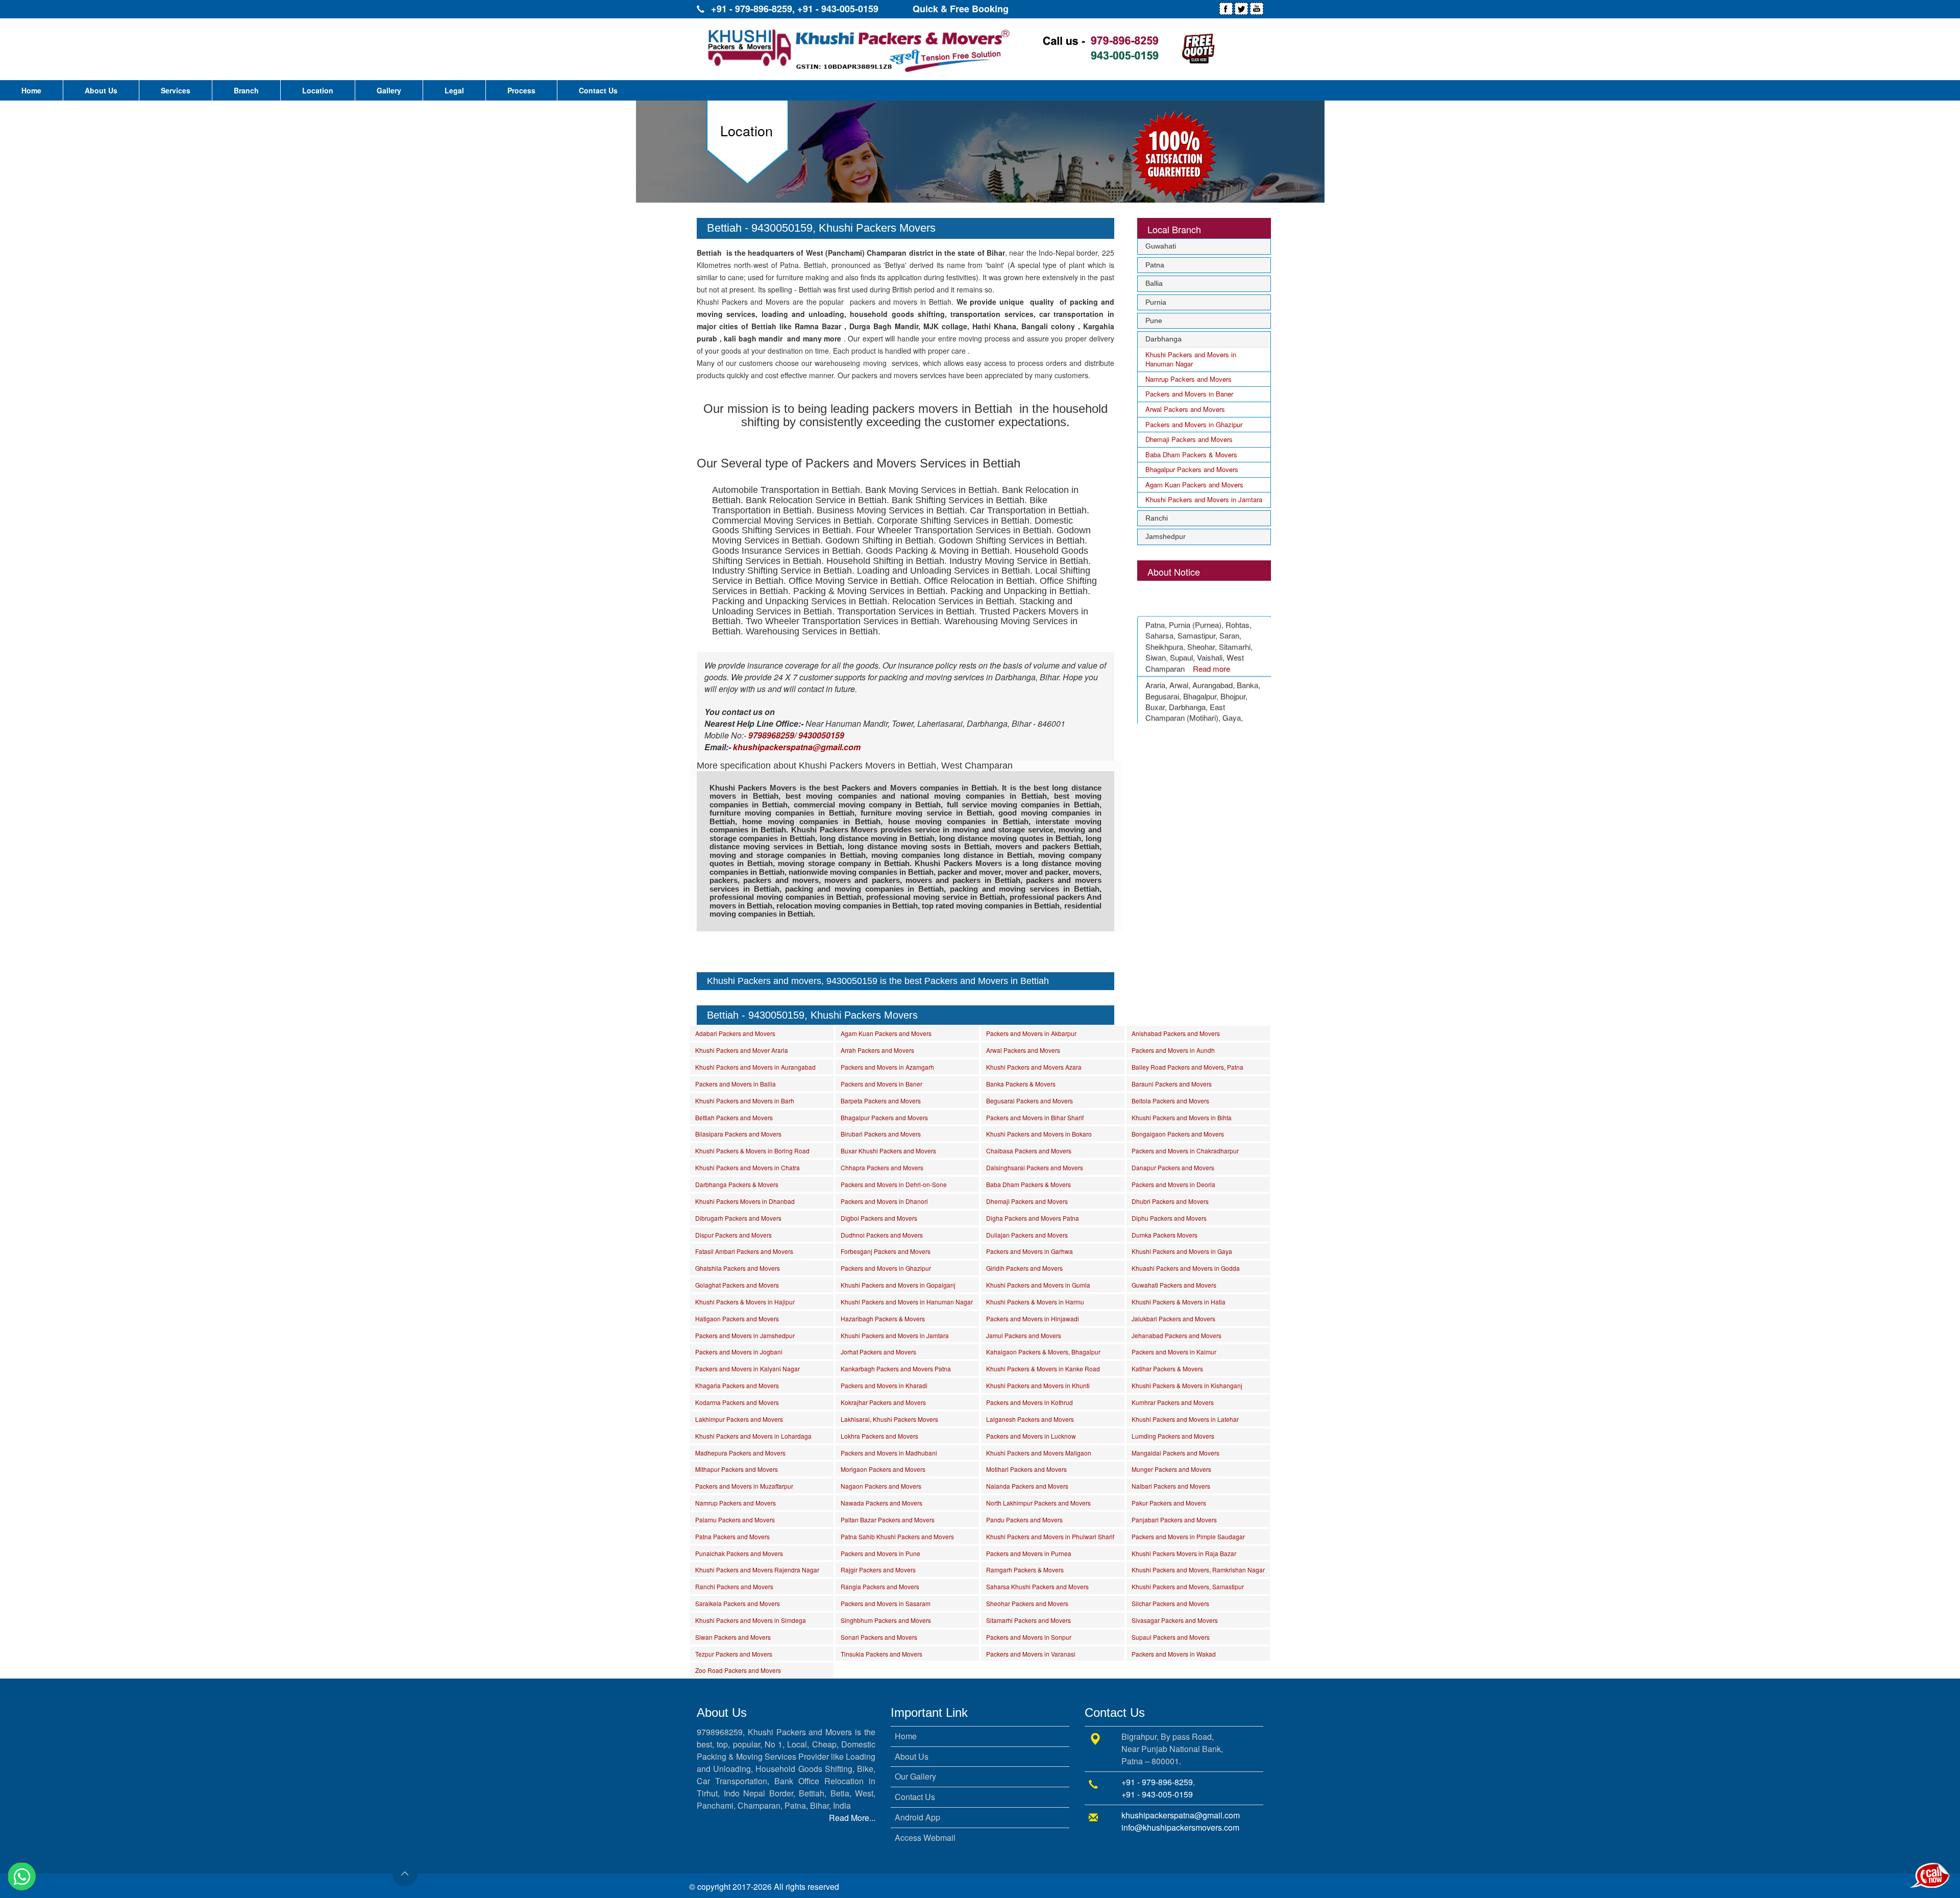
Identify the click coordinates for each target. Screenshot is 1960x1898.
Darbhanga (1163, 339)
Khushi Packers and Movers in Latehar (1185, 1419)
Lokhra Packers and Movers (879, 1436)
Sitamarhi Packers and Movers (1028, 1620)
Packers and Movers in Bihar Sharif (1035, 1117)
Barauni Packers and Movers (1172, 1084)
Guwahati (1161, 246)
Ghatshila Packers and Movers (738, 1268)
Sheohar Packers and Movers (1027, 1603)
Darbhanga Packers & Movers (737, 1184)
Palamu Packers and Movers (735, 1520)
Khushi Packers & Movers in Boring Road (752, 1151)
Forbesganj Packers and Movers (886, 1251)
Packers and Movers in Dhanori (884, 1201)
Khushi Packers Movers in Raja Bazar (1184, 1553)
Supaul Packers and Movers (1171, 1637)
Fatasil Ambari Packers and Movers (744, 1251)
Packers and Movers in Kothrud (1030, 1402)
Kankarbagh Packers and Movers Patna (896, 1369)
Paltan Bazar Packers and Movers (888, 1520)
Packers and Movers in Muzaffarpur (744, 1486)
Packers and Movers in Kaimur (1174, 1352)
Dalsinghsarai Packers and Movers (1035, 1167)
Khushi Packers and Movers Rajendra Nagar (757, 1570)
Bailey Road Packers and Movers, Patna (1187, 1067)
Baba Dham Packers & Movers (1191, 454)
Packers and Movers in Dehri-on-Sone (894, 1184)
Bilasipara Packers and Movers (738, 1134)
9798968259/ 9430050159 (796, 735)
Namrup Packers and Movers (1189, 379)
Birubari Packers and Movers (881, 1134)
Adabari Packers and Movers (735, 1033)
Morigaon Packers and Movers (883, 1469)
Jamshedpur (1166, 536)
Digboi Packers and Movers (879, 1218)
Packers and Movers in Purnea (1029, 1553)
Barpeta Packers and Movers (881, 1101)
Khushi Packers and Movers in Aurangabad (755, 1067)
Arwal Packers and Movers (1185, 409)
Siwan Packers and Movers (733, 1637)
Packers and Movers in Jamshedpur (745, 1335)
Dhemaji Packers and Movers (1189, 439)
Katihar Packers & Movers (1167, 1369)
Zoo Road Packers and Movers (738, 1670)
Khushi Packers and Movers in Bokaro (1039, 1134)
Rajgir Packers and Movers (878, 1570)
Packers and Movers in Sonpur (1029, 1637)
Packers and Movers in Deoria (1173, 1184)
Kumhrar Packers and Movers (1173, 1402)
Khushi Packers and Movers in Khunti (1038, 1385)
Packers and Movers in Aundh (1173, 1050)
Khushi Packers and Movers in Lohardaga (753, 1436)
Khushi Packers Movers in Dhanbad (745, 1201)
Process (521, 90)
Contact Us (598, 90)
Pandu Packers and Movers (1024, 1520)
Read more (1211, 644)
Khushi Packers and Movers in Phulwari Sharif (1050, 1536)
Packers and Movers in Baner (1189, 394)
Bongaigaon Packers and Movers (1178, 1134)
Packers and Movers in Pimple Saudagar (1188, 1536)
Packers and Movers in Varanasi (1031, 1654)
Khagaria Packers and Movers (737, 1385)
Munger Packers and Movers (1171, 1469)
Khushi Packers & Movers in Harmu (1035, 1302)
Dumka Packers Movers (1165, 1235)
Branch (246, 90)
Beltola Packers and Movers (1170, 1101)
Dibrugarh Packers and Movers (738, 1218)
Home (31, 90)
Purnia (1156, 302)
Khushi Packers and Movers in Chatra (748, 1167)
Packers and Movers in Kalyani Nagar (748, 1369)
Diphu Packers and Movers (1169, 1218)
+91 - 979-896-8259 (752, 9)
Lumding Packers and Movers (1173, 1436)
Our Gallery (915, 1776)
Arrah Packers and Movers (877, 1050)
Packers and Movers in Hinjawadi (1033, 1318)
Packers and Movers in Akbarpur (1031, 1033)
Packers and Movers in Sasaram (886, 1603)
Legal (454, 90)
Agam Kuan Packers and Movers (1194, 485)
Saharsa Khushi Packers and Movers (1037, 1586)
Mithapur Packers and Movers (737, 1469)
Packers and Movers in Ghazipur (1194, 424)
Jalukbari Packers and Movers (1173, 1318)
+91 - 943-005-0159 (838, 9)
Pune (1154, 321)
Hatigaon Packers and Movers (737, 1318)
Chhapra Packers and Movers (882, 1167)
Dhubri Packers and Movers (1170, 1201)
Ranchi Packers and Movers (734, 1586)
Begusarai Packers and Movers (1030, 1101)
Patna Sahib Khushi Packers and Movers (897, 1536)
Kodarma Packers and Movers (737, 1402)
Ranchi (1157, 518)
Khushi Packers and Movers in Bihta (1182, 1117)
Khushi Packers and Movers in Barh (745, 1101)
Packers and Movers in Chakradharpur (1185, 1151)
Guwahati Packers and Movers (1174, 1285)
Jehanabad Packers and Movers (1177, 1335)
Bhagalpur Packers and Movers (1192, 469)
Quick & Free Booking (961, 9)
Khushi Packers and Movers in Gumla (1038, 1285)
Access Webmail (925, 1838)
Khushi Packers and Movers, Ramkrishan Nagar (1198, 1570)
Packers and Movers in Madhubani (889, 1453)
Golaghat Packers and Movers (737, 1285)
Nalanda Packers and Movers (1027, 1486)
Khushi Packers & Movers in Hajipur (745, 1302)
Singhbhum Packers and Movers (886, 1620)
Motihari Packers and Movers (1026, 1469)
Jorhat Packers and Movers (878, 1352)
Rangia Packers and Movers (880, 1586)
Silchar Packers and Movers (1170, 1603)
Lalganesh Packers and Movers (1030, 1419)
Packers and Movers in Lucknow (1031, 1436)
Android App (917, 1817)
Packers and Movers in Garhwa (1030, 1251)
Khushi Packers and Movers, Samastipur (1188, 1586)
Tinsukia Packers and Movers (881, 1654)
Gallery (389, 90)
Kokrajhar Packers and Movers (883, 1402)
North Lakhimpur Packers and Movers (1038, 1503)
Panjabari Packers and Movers (1174, 1520)
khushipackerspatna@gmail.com (1181, 1815)
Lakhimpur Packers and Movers (739, 1419)
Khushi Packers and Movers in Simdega (751, 1620)
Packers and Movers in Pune (880, 1553)
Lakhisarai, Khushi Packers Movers (889, 1419)
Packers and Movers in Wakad (1174, 1654)
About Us (101, 90)
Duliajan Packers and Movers (1027, 1235)
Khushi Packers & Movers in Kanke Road (1043, 1369)
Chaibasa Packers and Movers (1029, 1151)
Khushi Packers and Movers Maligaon (1039, 1453)
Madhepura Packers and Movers (740, 1453)
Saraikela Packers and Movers (738, 1603)
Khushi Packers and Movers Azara (1034, 1067)
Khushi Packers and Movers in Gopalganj (898, 1285)
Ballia (1154, 283)
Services (176, 90)
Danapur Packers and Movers (1173, 1167)
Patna (1155, 265)
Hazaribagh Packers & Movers (883, 1318)
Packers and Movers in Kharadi (884, 1385)
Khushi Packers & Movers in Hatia (1179, 1302)
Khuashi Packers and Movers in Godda (1186, 1268)
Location (318, 90)
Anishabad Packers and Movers (1176, 1033)
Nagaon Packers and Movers (881, 1486)
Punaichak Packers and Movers (739, 1553)
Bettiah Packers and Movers (734, 1117)
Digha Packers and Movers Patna (1033, 1218)
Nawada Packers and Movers (881, 1503)
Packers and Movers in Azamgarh (887, 1067)
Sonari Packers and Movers (879, 1637)
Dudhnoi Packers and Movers (882, 1235)
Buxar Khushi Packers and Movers (888, 1151)
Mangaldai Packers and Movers (1175, 1453)
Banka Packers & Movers (1021, 1084)
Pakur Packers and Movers (1169, 1503)
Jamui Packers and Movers (1024, 1335)
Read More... (852, 1818)
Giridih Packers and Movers (1024, 1268)
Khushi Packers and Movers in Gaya (1182, 1251)
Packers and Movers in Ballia (736, 1084)
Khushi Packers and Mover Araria (742, 1050)
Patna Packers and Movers (732, 1536)
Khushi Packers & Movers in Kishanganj (1187, 1385)
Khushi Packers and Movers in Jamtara (1204, 499)
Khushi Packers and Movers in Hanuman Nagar (1191, 359)
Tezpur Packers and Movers (734, 1654)
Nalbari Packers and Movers (1171, 1486)
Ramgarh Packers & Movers (1025, 1570)
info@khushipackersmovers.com (1180, 1827)
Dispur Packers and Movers (733, 1235)
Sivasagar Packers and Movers (1175, 1620)
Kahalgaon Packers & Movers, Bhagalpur (1043, 1352)
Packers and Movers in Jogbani (739, 1352)
